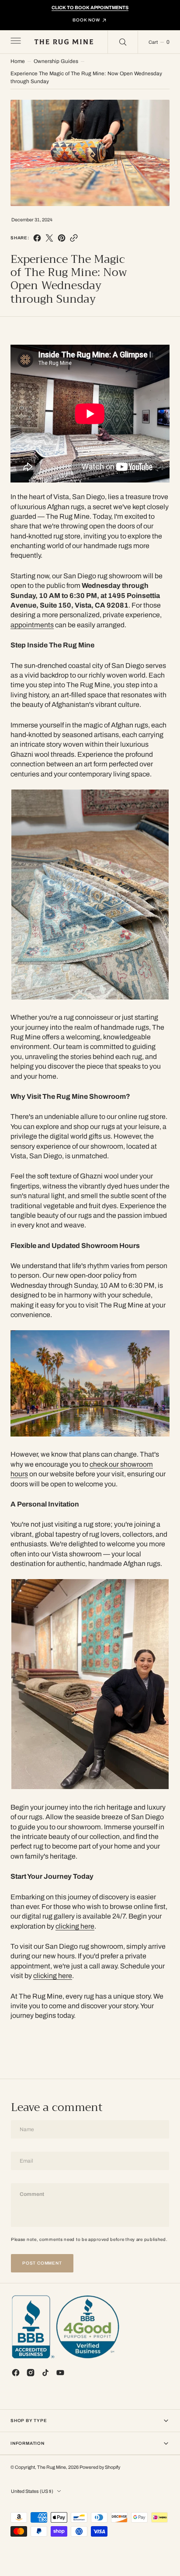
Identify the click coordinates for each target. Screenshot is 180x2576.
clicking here (75, 1926)
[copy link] (74, 238)
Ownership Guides (56, 61)
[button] (15, 42)
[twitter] (49, 238)
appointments (32, 625)
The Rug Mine (52, 2467)
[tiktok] (45, 2373)
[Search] (123, 42)
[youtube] (60, 2373)
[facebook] (37, 238)
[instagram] (31, 2373)
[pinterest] (62, 238)
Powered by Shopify (100, 2467)
